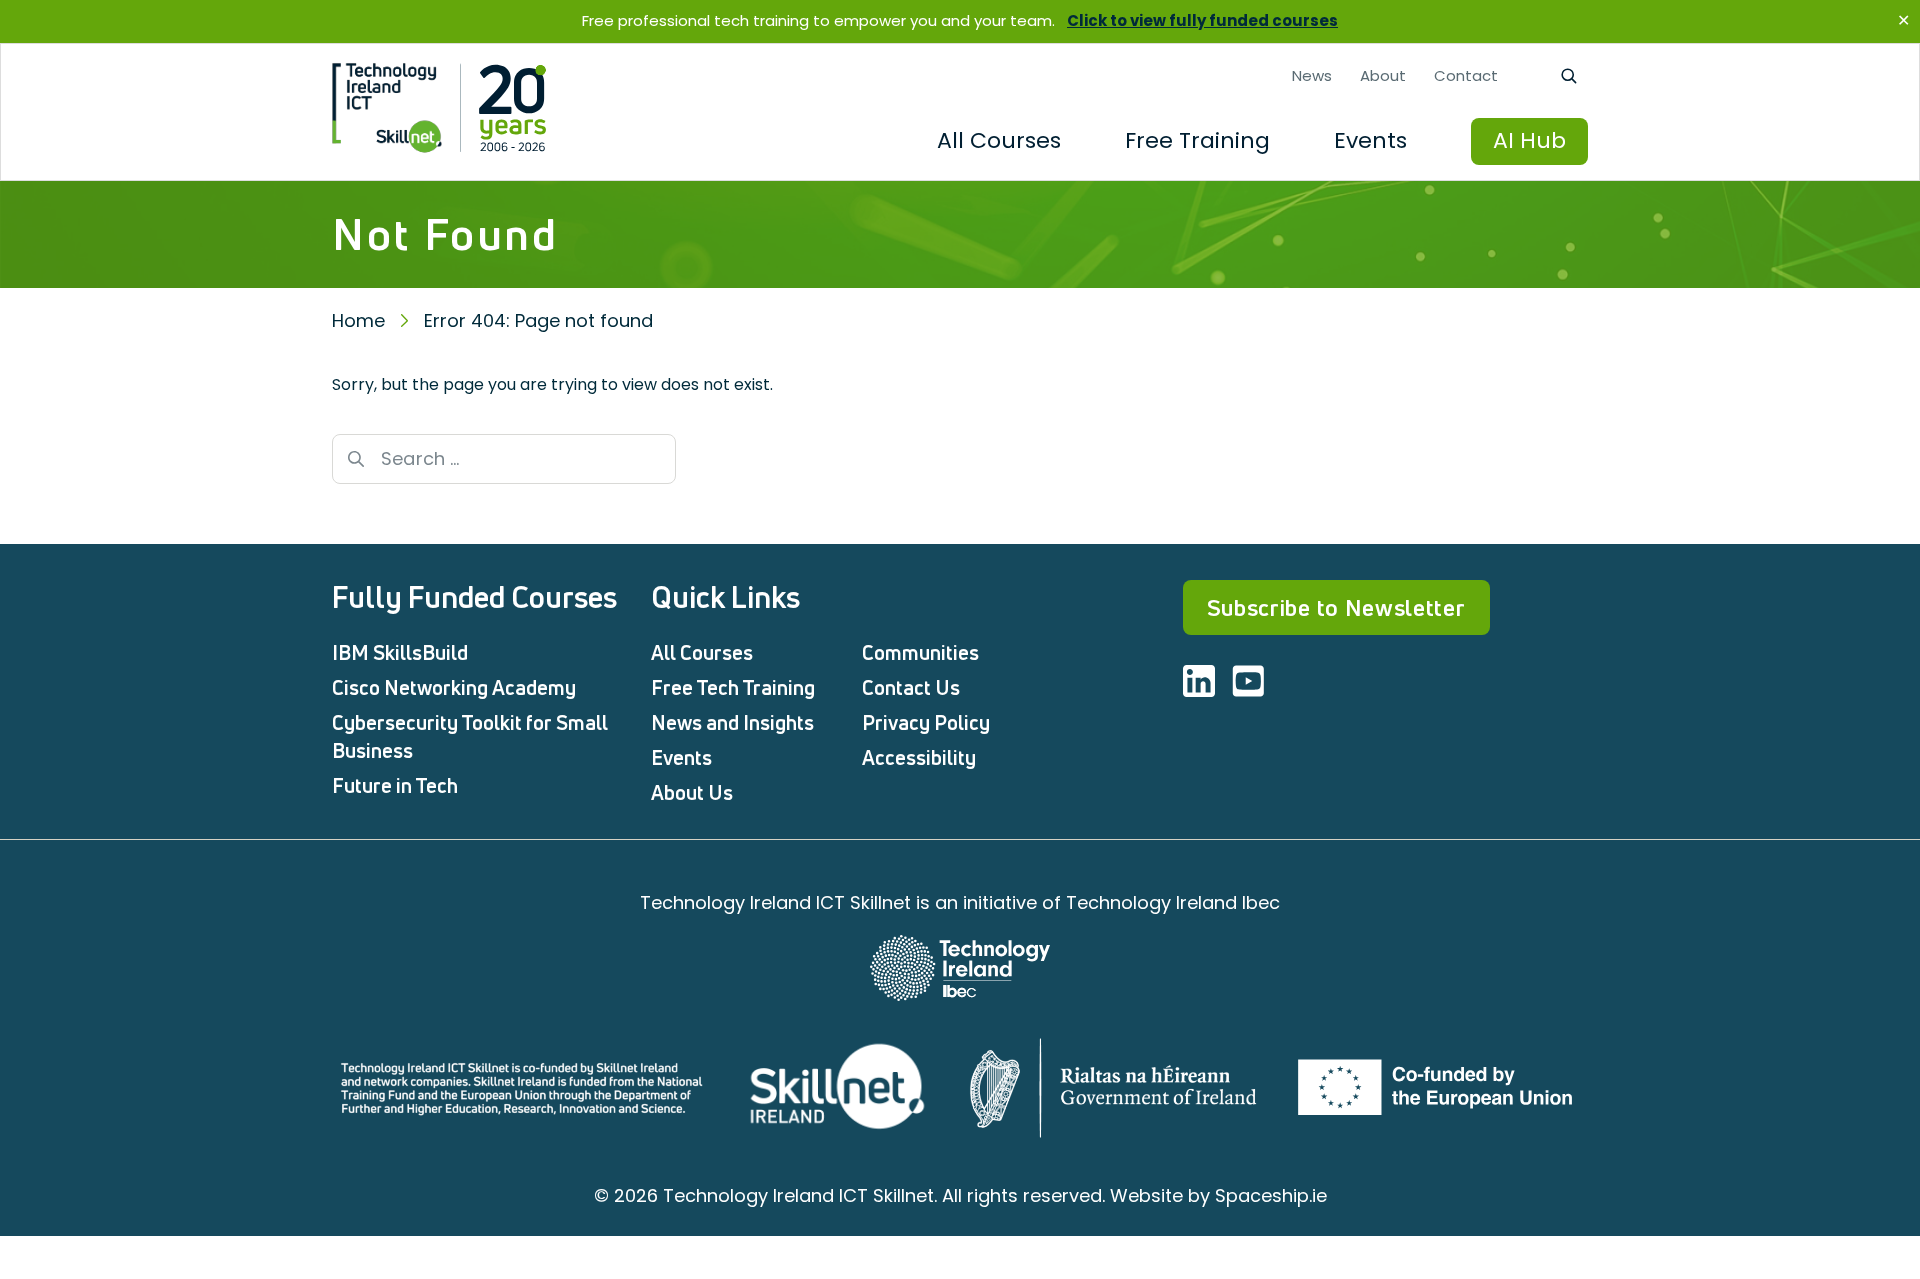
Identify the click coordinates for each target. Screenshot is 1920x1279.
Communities (920, 652)
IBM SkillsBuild (400, 652)
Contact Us (911, 687)
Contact (1466, 75)
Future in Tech (395, 785)
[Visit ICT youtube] (1248, 681)
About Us (692, 792)
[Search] (1568, 76)
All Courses (999, 141)
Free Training (1197, 141)
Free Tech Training (733, 687)
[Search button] (356, 459)
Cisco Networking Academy (454, 687)
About (1383, 75)
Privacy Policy (926, 722)
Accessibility (919, 757)
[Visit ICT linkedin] (1199, 681)
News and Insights (732, 722)
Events (1370, 141)
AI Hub (1529, 140)
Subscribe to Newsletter (1336, 607)
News (1312, 75)
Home (358, 320)
